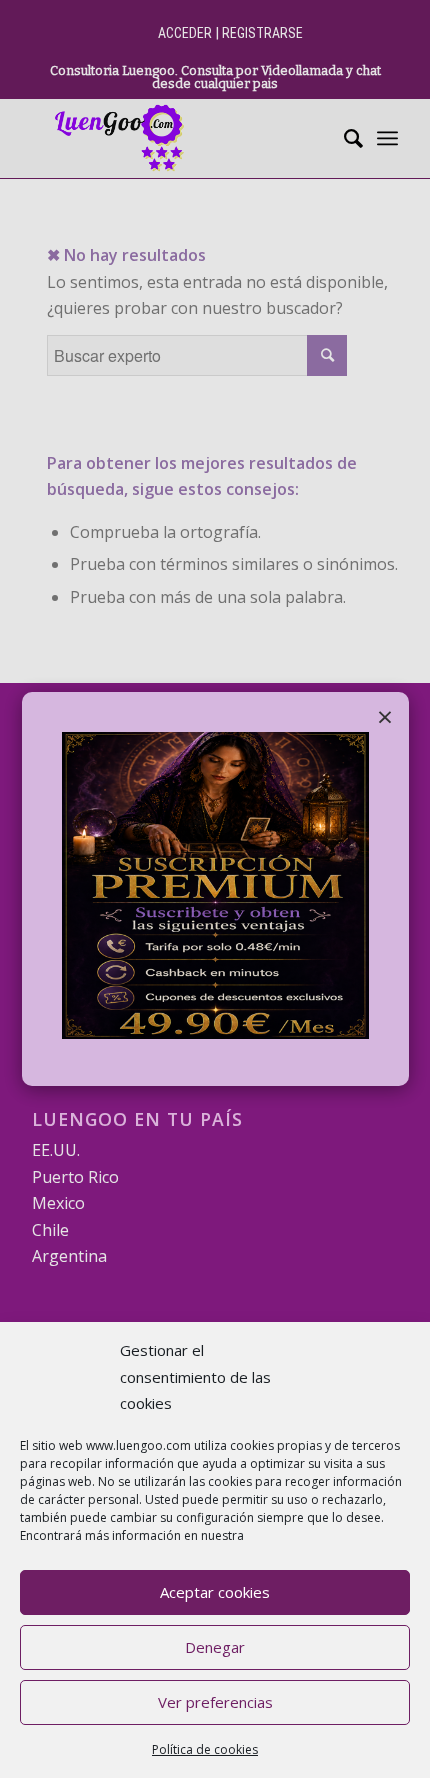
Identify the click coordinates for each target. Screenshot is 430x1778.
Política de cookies (205, 1749)
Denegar (215, 1647)
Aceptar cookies (215, 1592)
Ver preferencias (215, 1702)
